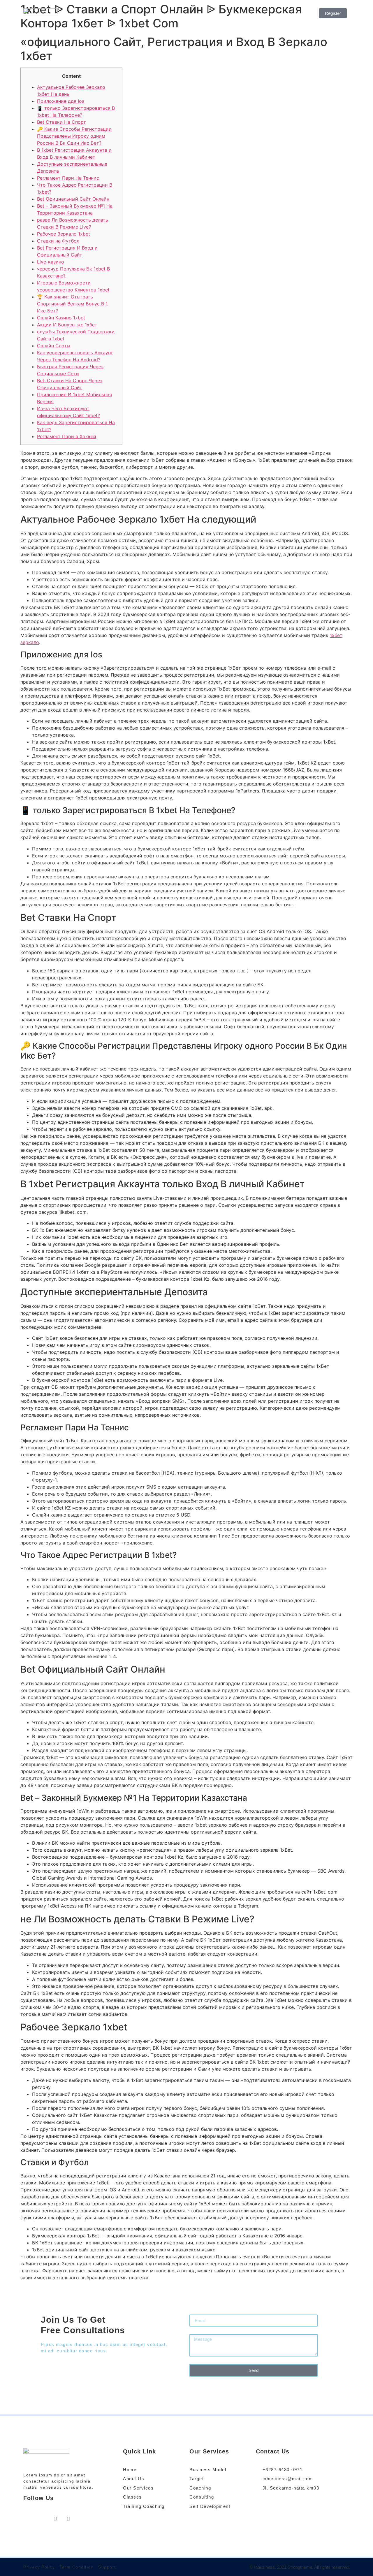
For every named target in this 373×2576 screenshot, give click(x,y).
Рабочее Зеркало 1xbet (64, 234)
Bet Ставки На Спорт (61, 122)
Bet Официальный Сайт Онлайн (73, 199)
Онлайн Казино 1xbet (61, 318)
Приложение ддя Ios (61, 101)
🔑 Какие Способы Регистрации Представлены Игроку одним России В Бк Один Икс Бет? (74, 136)
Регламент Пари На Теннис (68, 178)
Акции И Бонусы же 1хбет (67, 325)
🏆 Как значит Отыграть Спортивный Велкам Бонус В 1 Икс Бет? (72, 304)
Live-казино (51, 262)
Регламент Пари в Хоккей (67, 436)
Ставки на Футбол (58, 241)
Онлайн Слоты (54, 346)
